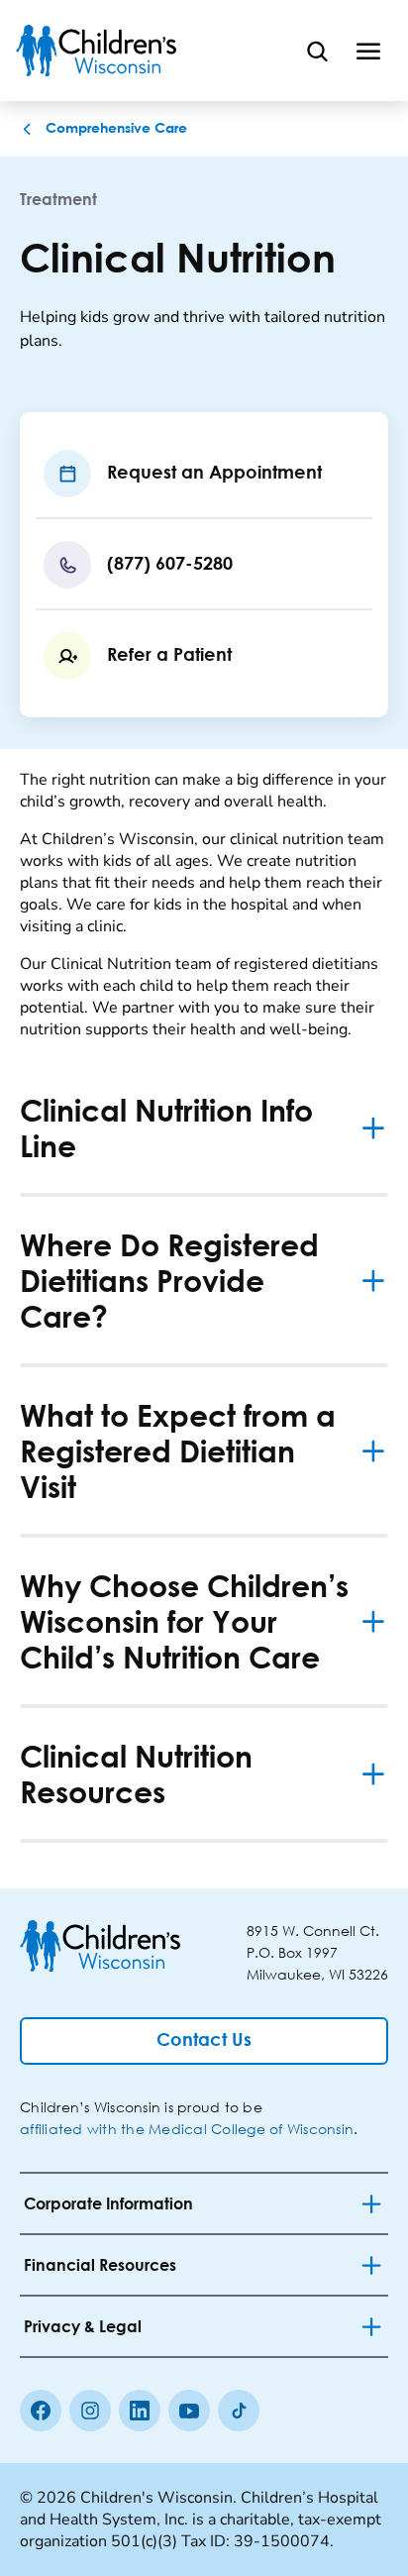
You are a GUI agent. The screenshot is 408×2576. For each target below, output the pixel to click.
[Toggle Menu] (368, 51)
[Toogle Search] (317, 51)
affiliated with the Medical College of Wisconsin (187, 2129)
